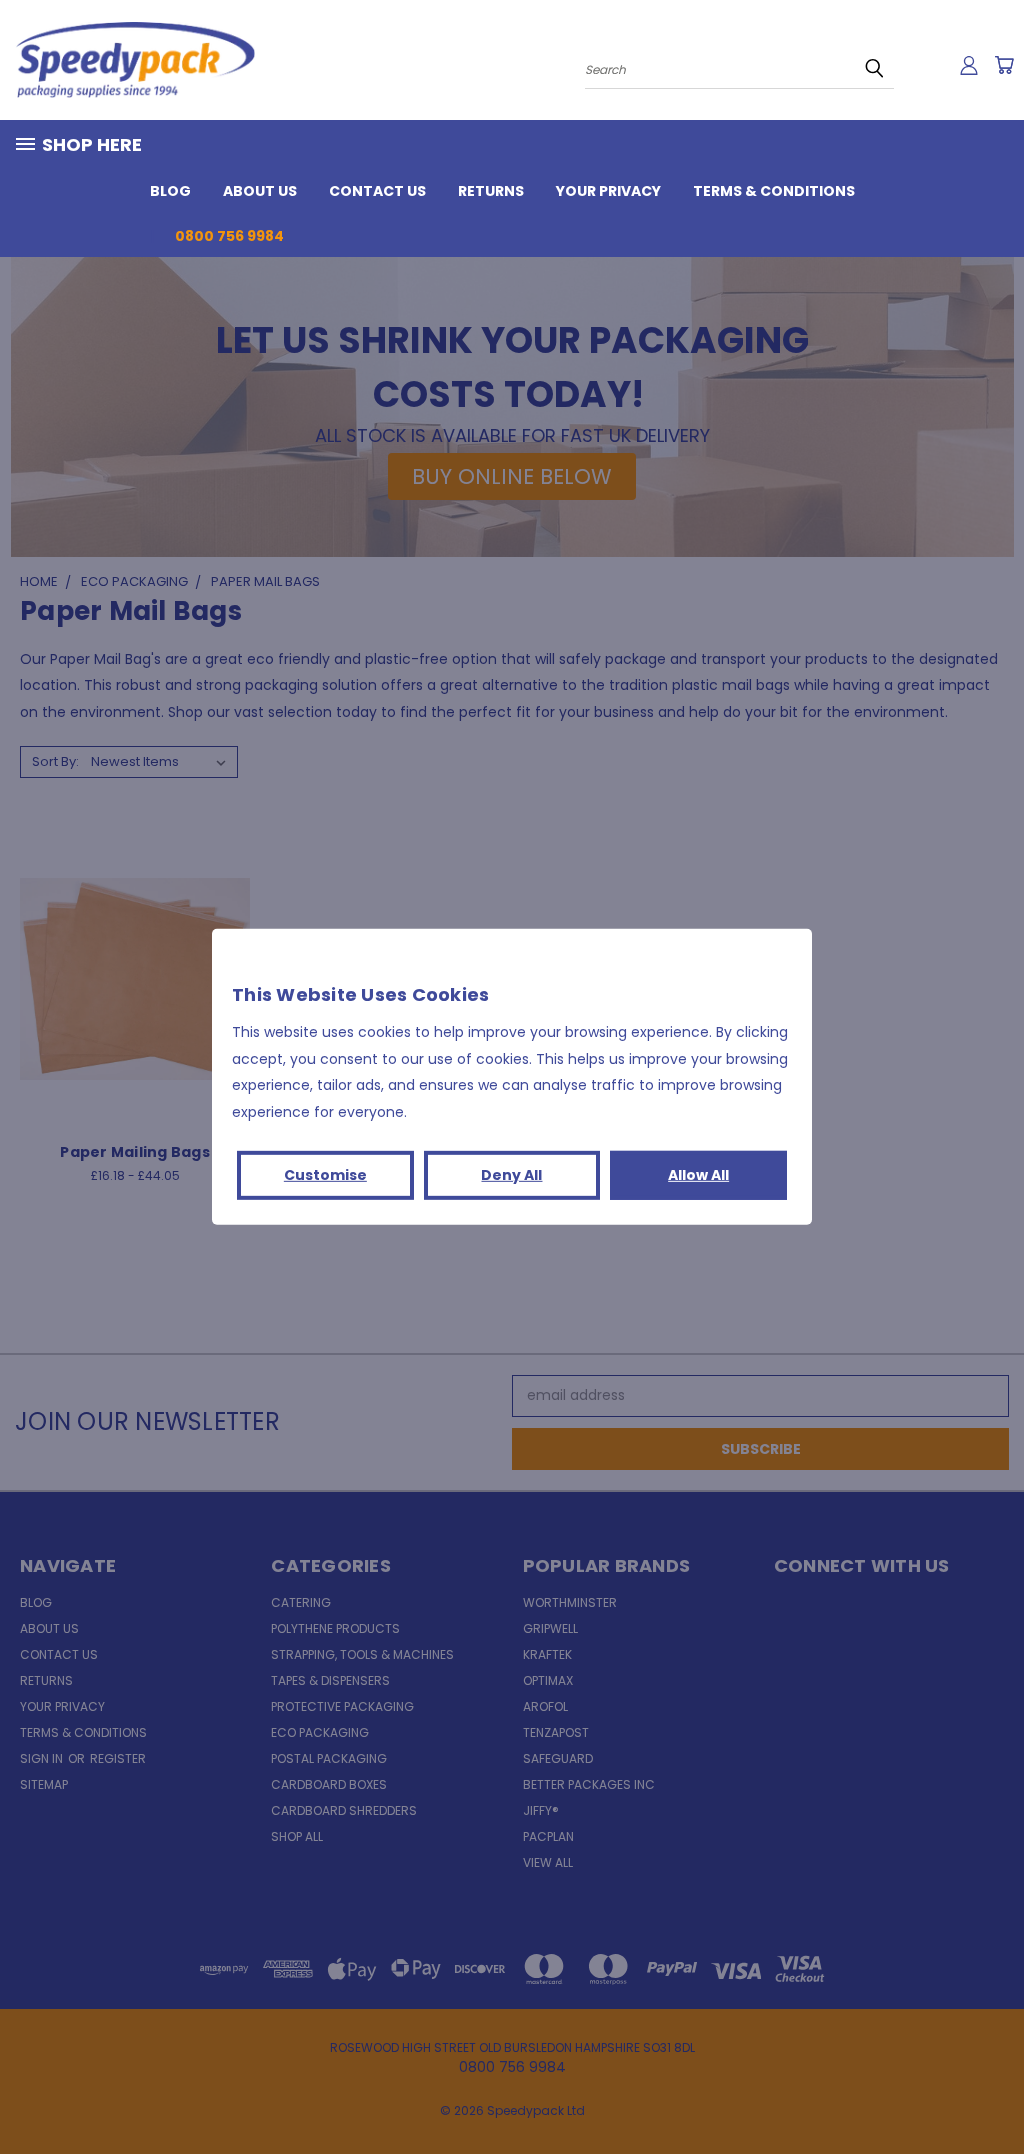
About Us (260, 191)
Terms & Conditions (774, 191)
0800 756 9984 (229, 236)
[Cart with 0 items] (1004, 65)
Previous (993, 2091)
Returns (491, 191)
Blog (170, 191)
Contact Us (377, 191)
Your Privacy (608, 191)
